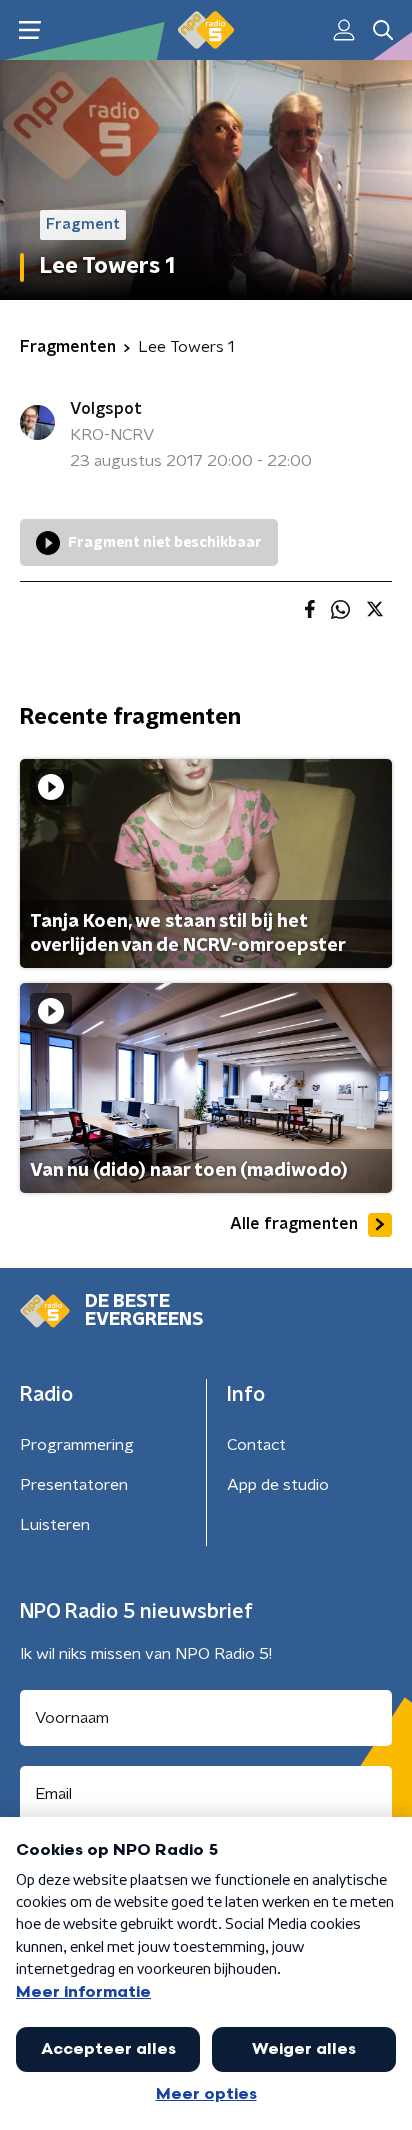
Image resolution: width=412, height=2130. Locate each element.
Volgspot (106, 409)
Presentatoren (74, 1485)
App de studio (278, 1485)
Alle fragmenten (294, 1224)
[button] (29, 30)
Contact (256, 1445)
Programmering (77, 1445)
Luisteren (55, 1525)
